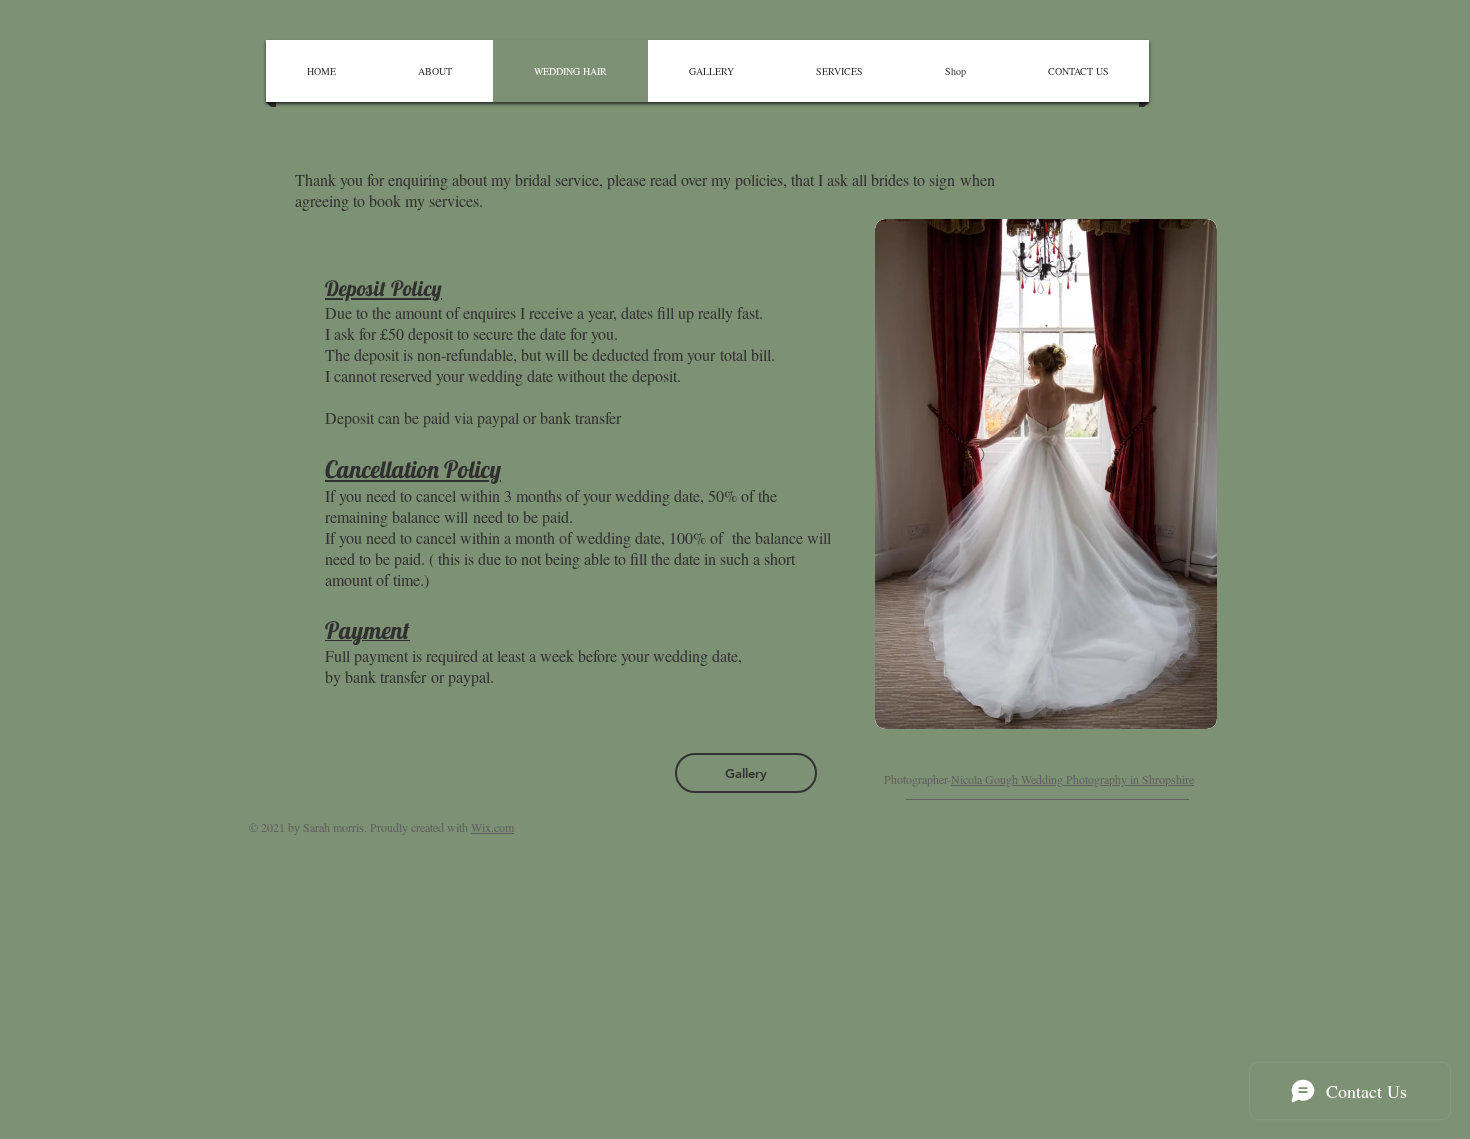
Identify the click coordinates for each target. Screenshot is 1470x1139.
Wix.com (492, 827)
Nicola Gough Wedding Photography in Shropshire (1072, 779)
